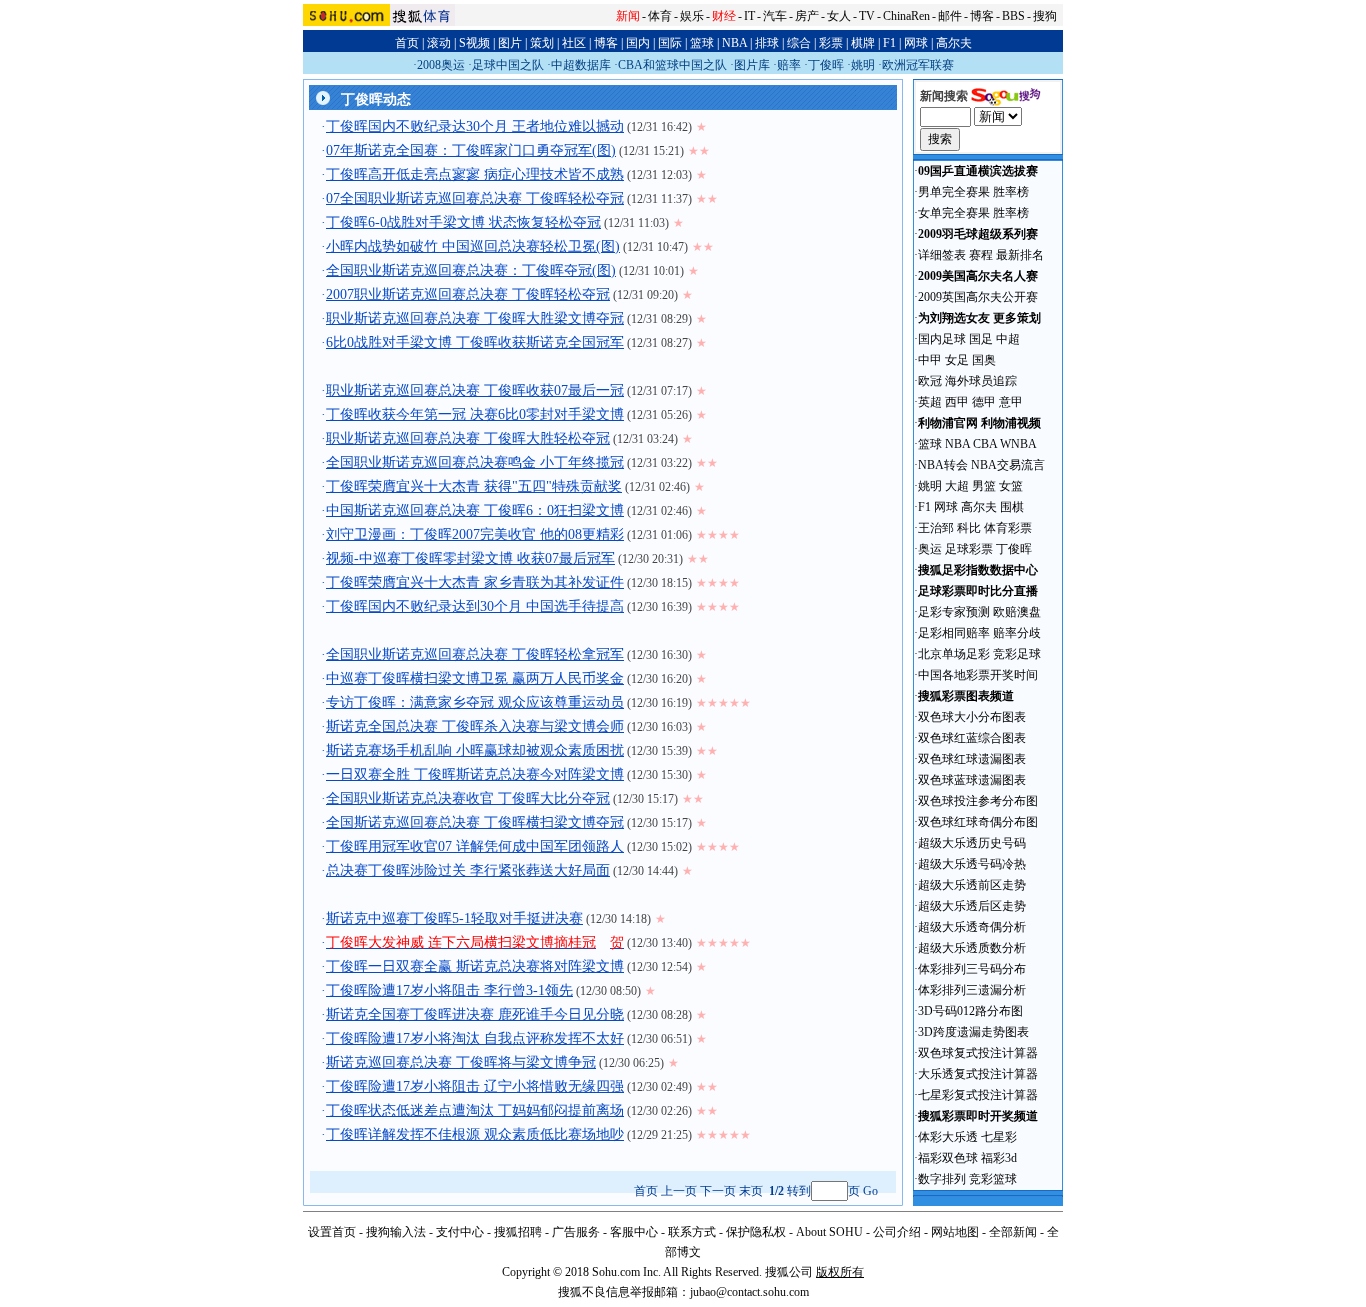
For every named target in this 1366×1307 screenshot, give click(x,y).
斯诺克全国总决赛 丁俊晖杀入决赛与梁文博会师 (475, 726)
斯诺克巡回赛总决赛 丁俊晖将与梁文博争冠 (461, 1062)
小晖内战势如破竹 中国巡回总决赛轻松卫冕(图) (473, 246)
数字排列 (942, 1179)
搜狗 (1045, 16)
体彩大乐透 (948, 1137)
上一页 (679, 1191)
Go (870, 1191)
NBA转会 (943, 465)
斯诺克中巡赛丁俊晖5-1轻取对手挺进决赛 (454, 918)
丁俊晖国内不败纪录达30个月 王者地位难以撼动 (475, 126)
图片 (510, 43)
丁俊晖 (826, 65)
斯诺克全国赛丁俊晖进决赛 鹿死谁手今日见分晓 (475, 1014)
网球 (916, 43)
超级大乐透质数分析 (972, 948)
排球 (767, 43)
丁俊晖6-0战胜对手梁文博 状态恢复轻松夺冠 (463, 222)
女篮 (1011, 486)
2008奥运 (441, 65)
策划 (542, 43)
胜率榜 (1011, 192)
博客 (982, 16)
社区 (574, 43)
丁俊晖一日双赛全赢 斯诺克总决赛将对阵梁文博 (475, 966)
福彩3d (999, 1158)
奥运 (930, 549)
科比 (969, 528)
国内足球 (942, 339)
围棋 (1012, 507)
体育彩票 (1008, 528)
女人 (839, 16)
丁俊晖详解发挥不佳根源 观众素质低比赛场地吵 (475, 1134)
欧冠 (930, 381)
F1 (889, 43)
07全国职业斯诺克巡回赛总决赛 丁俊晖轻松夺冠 (475, 198)
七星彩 (999, 1137)
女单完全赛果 (954, 213)
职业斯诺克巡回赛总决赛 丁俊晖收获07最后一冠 (475, 390)
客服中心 (634, 1232)
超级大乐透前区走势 (972, 885)
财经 (724, 16)
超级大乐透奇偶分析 (972, 927)
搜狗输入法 (396, 1232)
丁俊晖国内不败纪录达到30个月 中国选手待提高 (475, 606)
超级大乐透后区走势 (972, 906)
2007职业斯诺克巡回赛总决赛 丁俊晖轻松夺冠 (468, 294)
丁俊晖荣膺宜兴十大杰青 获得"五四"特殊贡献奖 (474, 486)
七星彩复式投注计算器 (978, 1095)
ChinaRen (906, 16)
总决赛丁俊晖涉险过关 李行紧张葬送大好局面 (468, 870)
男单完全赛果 (954, 192)
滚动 (439, 43)
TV (867, 16)
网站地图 (955, 1232)
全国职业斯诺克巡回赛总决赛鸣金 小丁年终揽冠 (475, 462)
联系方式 (692, 1232)
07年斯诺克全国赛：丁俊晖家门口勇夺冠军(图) (471, 150)
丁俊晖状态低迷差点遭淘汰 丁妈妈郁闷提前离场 (475, 1110)
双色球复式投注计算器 (978, 1053)
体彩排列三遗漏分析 (972, 990)
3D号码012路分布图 (970, 1011)
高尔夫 (954, 43)
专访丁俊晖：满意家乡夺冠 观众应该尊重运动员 (475, 702)
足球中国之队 (508, 65)
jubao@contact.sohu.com (749, 1292)
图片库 (752, 65)
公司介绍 (897, 1232)
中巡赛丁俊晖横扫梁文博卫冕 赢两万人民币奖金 (475, 678)
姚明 (863, 65)
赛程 (981, 255)
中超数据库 (581, 65)
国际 (670, 43)
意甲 (1011, 402)
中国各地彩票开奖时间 (978, 675)
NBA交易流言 (1008, 465)
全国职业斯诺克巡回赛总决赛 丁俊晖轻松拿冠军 (475, 654)
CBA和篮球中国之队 (672, 65)
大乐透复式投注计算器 (978, 1074)
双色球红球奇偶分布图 (978, 822)
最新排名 (1020, 255)
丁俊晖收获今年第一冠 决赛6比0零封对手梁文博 (475, 414)
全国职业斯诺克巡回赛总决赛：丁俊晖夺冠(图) (471, 270)
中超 (1008, 339)
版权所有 (840, 1272)
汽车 (775, 16)
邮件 (950, 16)
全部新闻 (1013, 1232)
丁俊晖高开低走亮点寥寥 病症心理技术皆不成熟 (475, 174)
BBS (1013, 16)
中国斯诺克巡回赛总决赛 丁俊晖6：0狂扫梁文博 (475, 510)
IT (749, 16)
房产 (807, 16)
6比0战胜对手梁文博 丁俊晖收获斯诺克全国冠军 (475, 342)
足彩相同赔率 (954, 633)
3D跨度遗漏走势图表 (973, 1032)
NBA (734, 43)
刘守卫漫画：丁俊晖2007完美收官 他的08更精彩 (475, 534)
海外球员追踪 (981, 381)
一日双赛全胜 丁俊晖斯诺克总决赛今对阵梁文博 (475, 774)
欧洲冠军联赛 (918, 65)
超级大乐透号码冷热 (972, 864)
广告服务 (576, 1232)
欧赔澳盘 (1017, 612)
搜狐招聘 (518, 1232)
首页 (407, 43)
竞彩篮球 (993, 1179)
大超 (957, 486)
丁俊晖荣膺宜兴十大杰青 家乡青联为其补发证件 (475, 582)
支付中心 (460, 1232)
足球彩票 (969, 549)
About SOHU (829, 1232)
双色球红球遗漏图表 (972, 759)
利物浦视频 (1011, 423)
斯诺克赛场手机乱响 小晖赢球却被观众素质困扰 (475, 750)
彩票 (831, 43)
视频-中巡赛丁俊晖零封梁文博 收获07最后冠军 (470, 558)
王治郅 (936, 528)
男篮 (984, 486)
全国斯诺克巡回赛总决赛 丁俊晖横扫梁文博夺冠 (475, 822)
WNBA (1018, 444)
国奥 (984, 360)
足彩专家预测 (954, 612)
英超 (930, 402)
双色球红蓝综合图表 (972, 738)
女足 (957, 360)
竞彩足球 (1017, 654)
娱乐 (692, 16)
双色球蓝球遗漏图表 (972, 780)
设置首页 (332, 1232)
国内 (638, 43)
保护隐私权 (756, 1232)
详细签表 (942, 255)
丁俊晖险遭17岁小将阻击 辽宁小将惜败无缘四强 (475, 1086)
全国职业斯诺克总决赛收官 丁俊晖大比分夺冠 (468, 798)
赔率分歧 (1017, 633)
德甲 (984, 402)
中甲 (930, 360)
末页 (751, 1191)
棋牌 (863, 43)
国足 (981, 339)
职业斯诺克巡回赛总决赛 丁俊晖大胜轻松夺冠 (468, 438)
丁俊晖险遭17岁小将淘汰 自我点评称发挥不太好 (475, 1038)
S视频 (474, 43)
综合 (799, 43)
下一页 (718, 1191)
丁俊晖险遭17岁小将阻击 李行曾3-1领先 (449, 990)
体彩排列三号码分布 (972, 969)
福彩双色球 (948, 1158)
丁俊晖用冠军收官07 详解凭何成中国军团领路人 (475, 846)
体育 (660, 16)
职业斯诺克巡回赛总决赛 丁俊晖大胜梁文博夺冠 (475, 318)
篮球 (702, 43)
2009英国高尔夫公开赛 (978, 297)
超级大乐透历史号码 (972, 843)
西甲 (957, 402)
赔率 (789, 65)
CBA (985, 444)
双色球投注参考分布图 (978, 801)
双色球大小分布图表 (972, 717)
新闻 (628, 16)
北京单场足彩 (954, 654)
